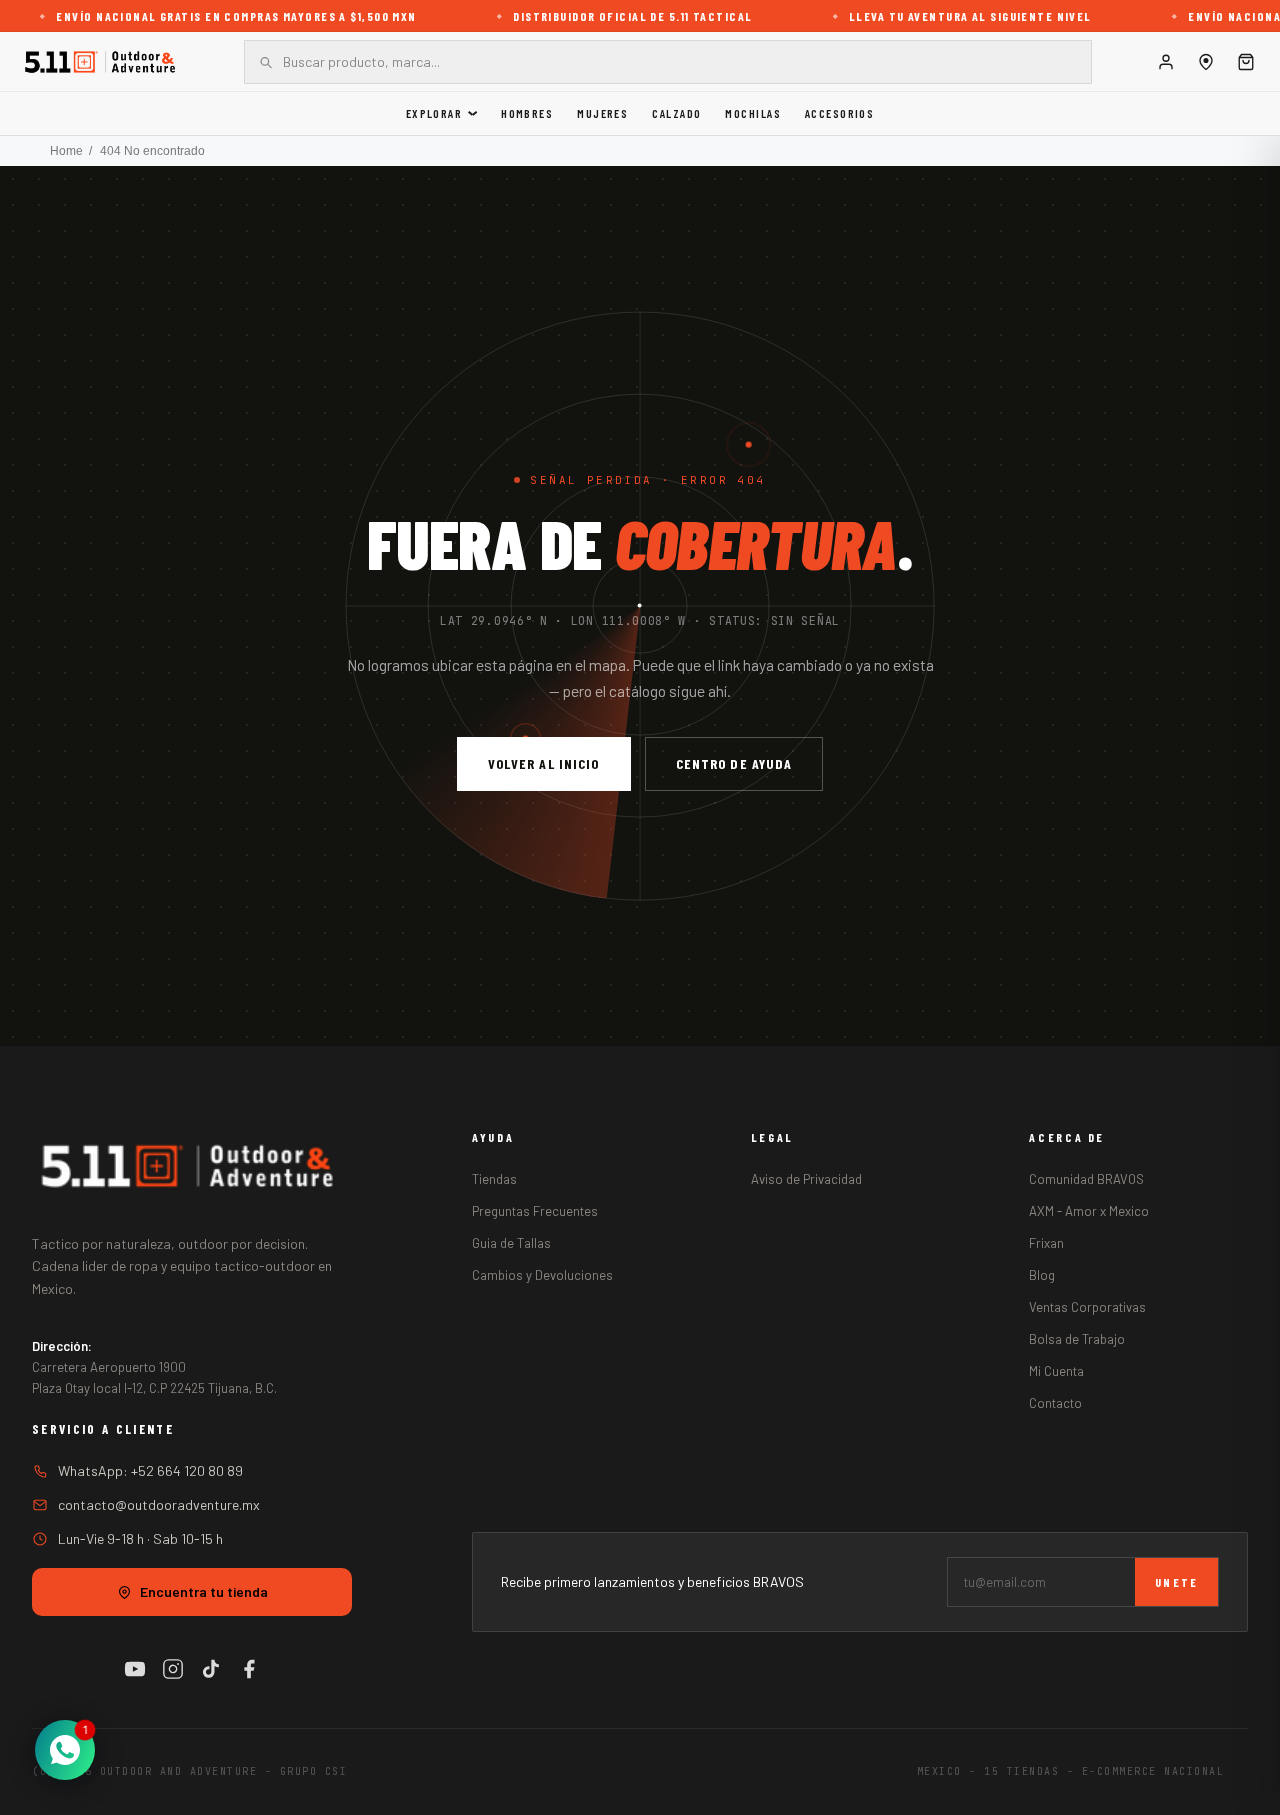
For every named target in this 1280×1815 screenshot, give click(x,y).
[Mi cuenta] (1166, 62)
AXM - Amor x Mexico (1089, 1211)
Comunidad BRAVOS (1086, 1179)
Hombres (527, 113)
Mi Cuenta (1056, 1371)
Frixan (1046, 1243)
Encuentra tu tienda (204, 1591)
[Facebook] (249, 1669)
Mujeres (602, 113)
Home (66, 151)
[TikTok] (211, 1669)
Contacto (1055, 1403)
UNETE (1176, 1582)
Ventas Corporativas (1087, 1307)
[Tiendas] (1206, 62)
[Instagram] (173, 1669)
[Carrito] (1246, 62)
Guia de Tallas (511, 1243)
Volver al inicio (544, 763)
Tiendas (494, 1179)
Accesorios (839, 113)
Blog (1042, 1275)
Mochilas (753, 113)
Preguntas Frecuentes (535, 1211)
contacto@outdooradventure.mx (159, 1504)
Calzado (676, 113)
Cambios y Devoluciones (542, 1275)
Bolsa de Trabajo (1077, 1339)
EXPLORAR (434, 113)
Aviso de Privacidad (806, 1179)
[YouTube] (135, 1669)
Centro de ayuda (734, 763)
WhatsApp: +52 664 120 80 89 (150, 1470)
